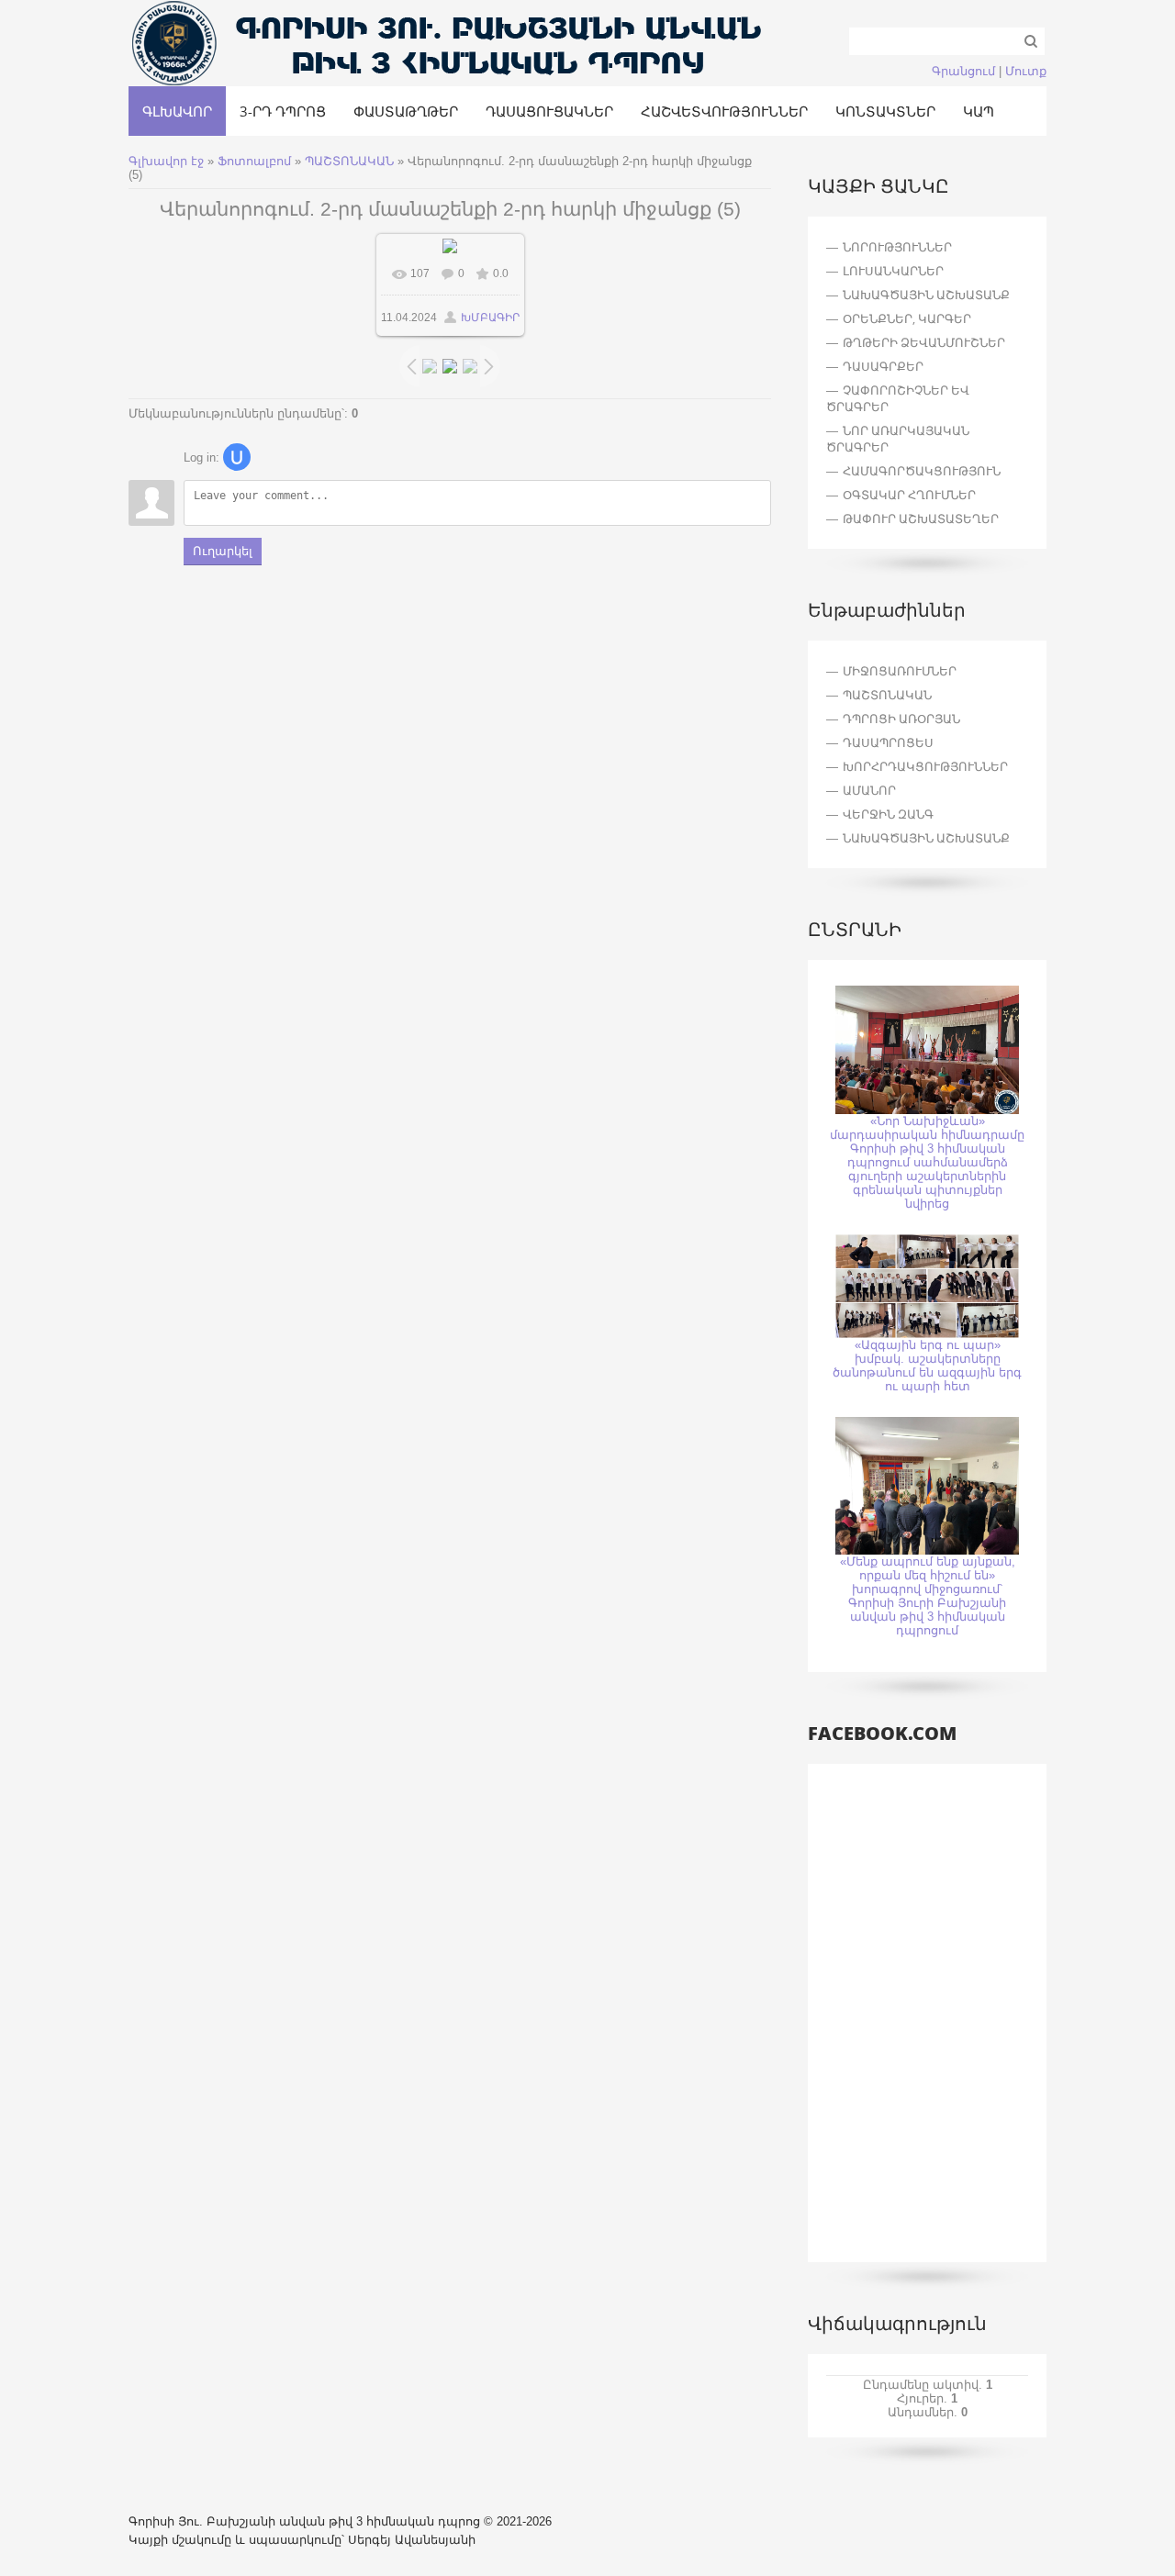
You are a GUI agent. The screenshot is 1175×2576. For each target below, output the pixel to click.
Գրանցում (963, 71)
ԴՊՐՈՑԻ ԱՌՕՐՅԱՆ (901, 719)
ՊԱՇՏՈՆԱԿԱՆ (349, 161)
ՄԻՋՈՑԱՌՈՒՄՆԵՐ (900, 671)
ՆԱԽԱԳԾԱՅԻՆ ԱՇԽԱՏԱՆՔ (926, 838)
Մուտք (1026, 71)
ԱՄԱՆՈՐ (869, 790)
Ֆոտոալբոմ (256, 161)
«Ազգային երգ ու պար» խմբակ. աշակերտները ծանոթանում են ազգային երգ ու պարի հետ (927, 1366)
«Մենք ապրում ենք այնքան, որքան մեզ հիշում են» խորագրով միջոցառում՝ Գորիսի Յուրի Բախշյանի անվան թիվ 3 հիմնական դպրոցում (928, 1596)
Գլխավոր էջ (166, 161)
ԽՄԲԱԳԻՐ (490, 318)
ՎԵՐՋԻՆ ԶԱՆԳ (888, 814)
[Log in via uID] (237, 457)
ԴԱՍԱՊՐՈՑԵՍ (888, 742)
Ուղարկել (223, 551)
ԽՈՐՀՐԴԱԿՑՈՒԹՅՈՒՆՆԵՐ (925, 766)
